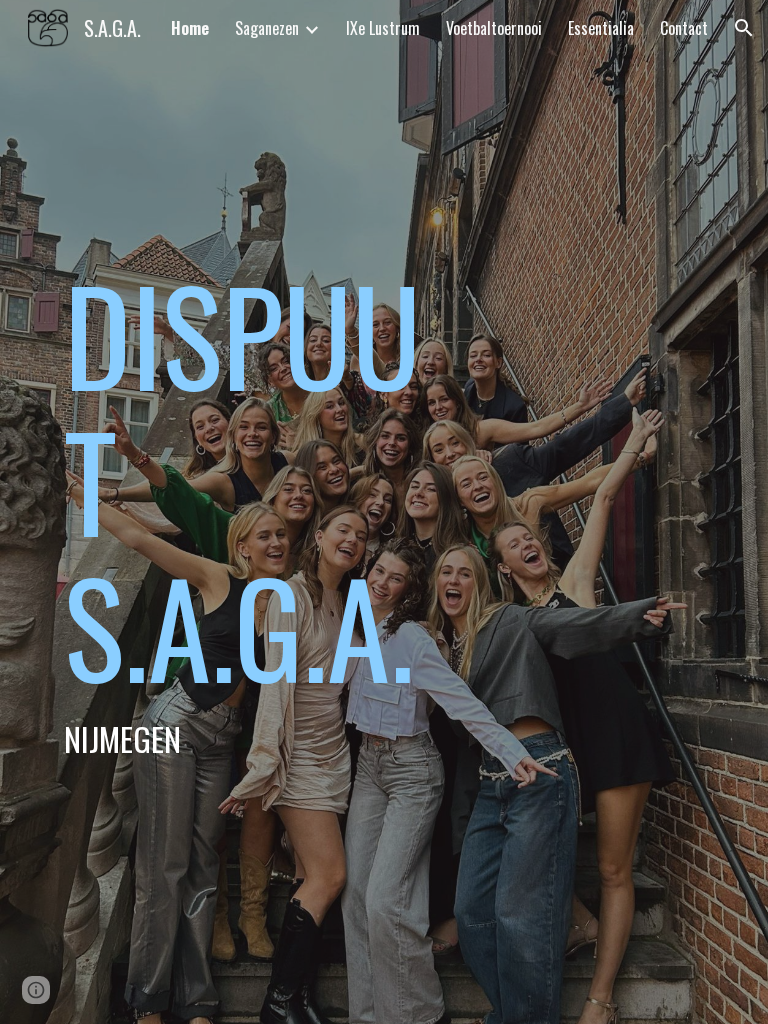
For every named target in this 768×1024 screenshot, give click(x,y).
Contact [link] (684, 28)
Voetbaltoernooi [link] (494, 28)
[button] (744, 28)
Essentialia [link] (601, 28)
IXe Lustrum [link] (383, 28)
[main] (243, 512)
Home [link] (190, 28)
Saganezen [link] (267, 28)
